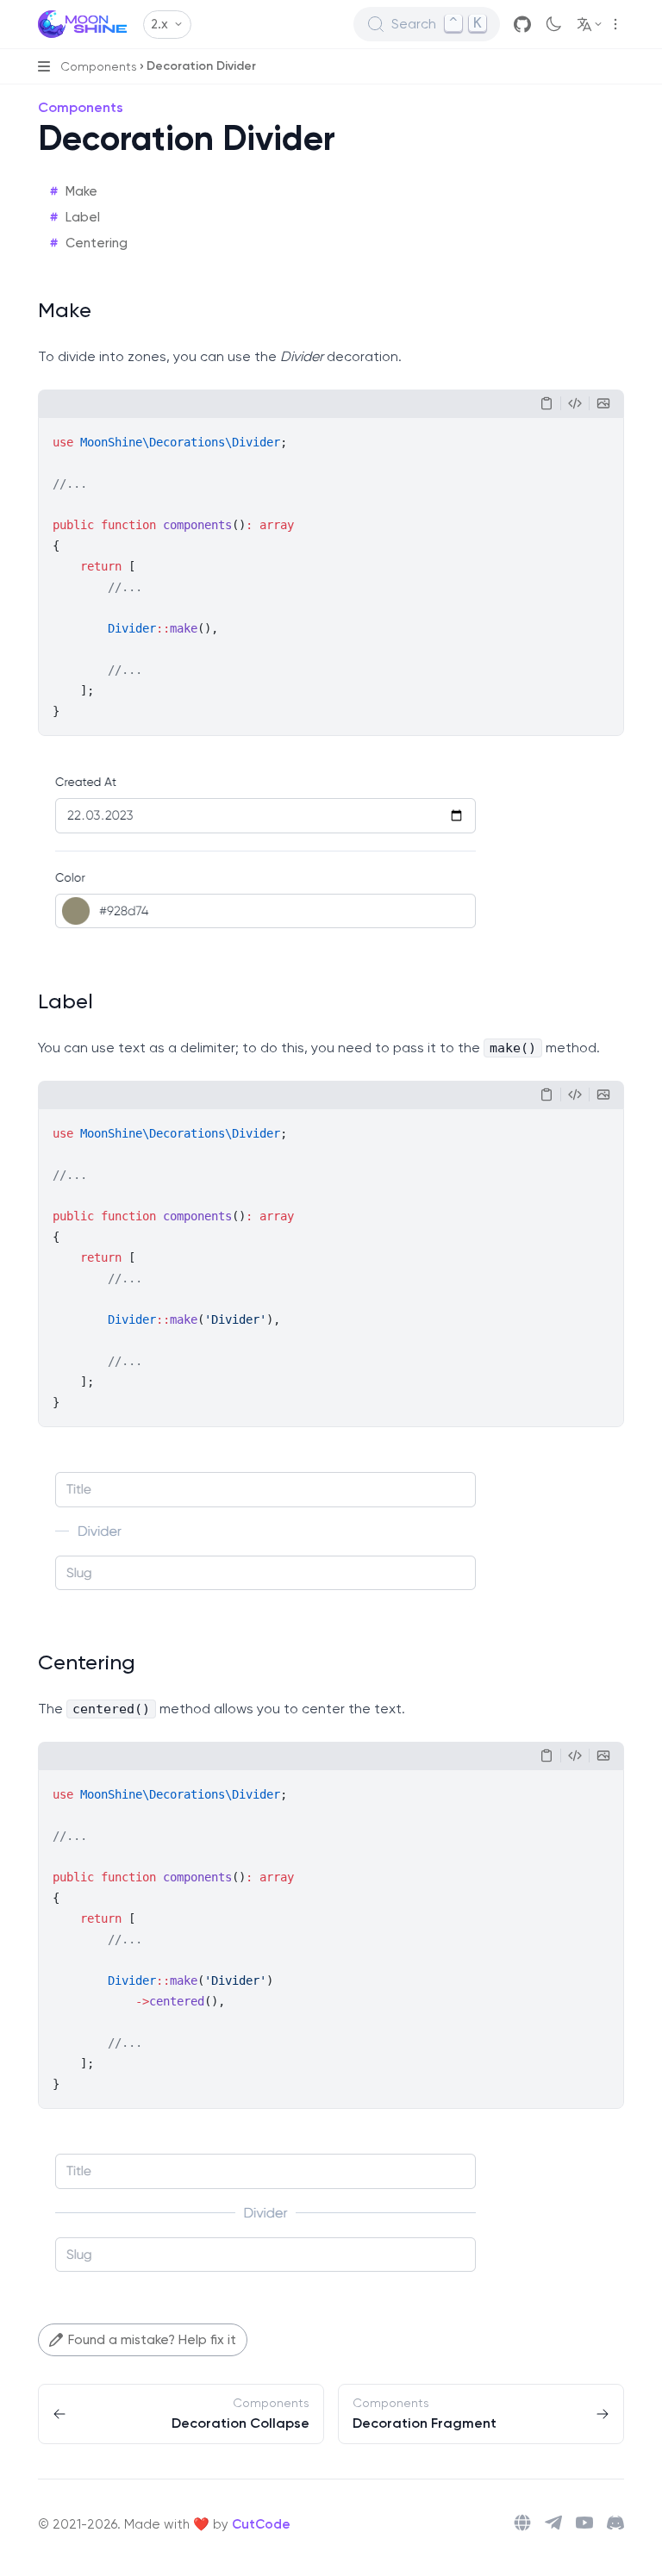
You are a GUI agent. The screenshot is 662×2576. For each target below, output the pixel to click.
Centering (97, 243)
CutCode (261, 2524)
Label (83, 217)
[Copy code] (546, 403)
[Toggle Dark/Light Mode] (553, 24)
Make (81, 191)
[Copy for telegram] (575, 403)
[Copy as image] (603, 403)
